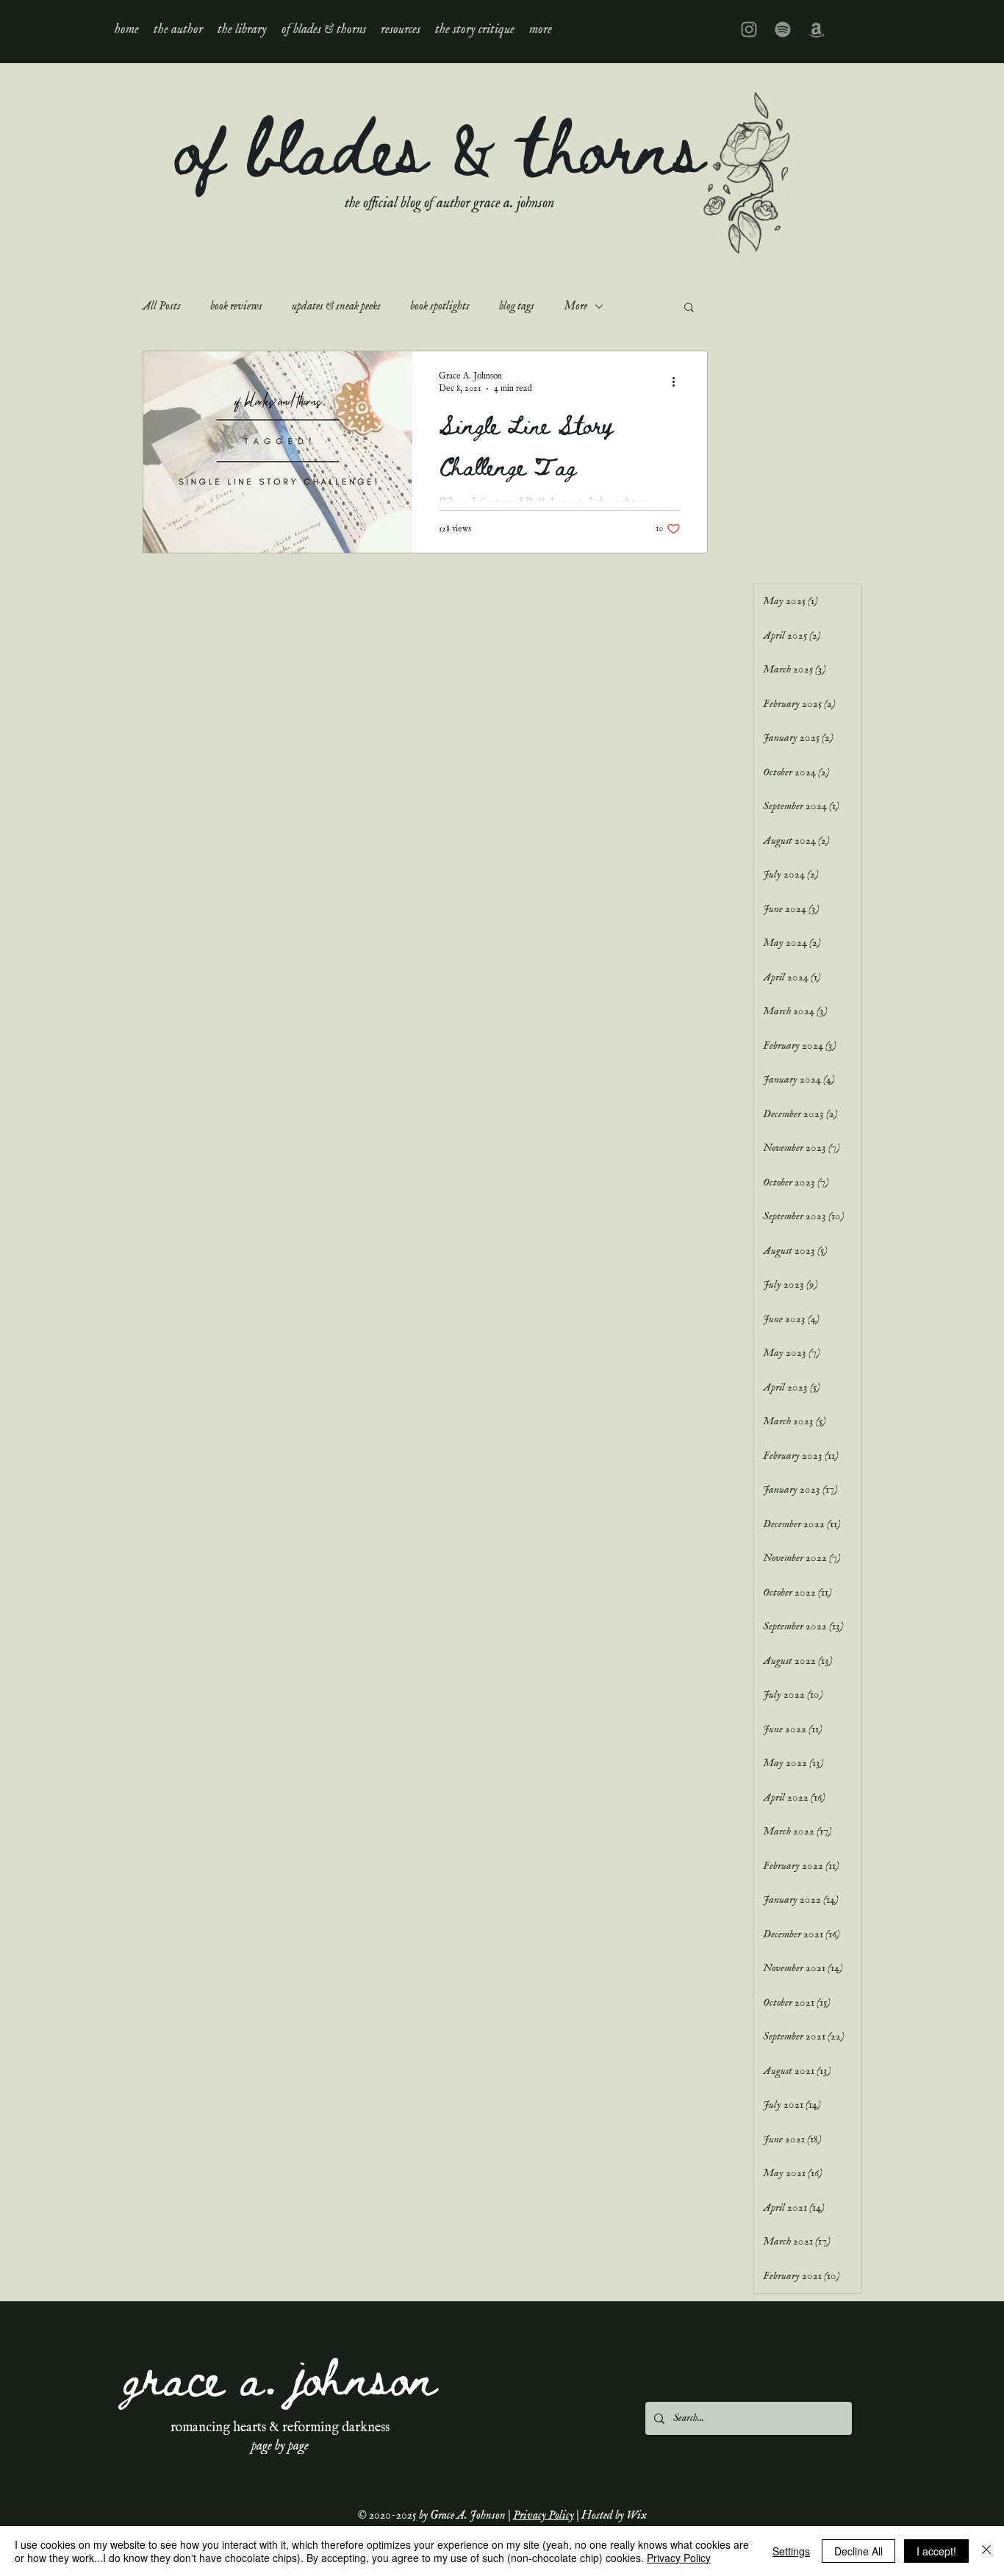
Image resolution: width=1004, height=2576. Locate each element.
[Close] (986, 2551)
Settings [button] (791, 2551)
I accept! (936, 2551)
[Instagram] (749, 29)
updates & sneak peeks (336, 306)
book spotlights (440, 306)
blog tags (517, 306)
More (575, 306)
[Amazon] (817, 29)
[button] (242, 29)
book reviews (236, 306)
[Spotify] (783, 29)
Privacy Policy (544, 2516)
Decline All (858, 2551)
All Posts (162, 306)
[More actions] (678, 381)
